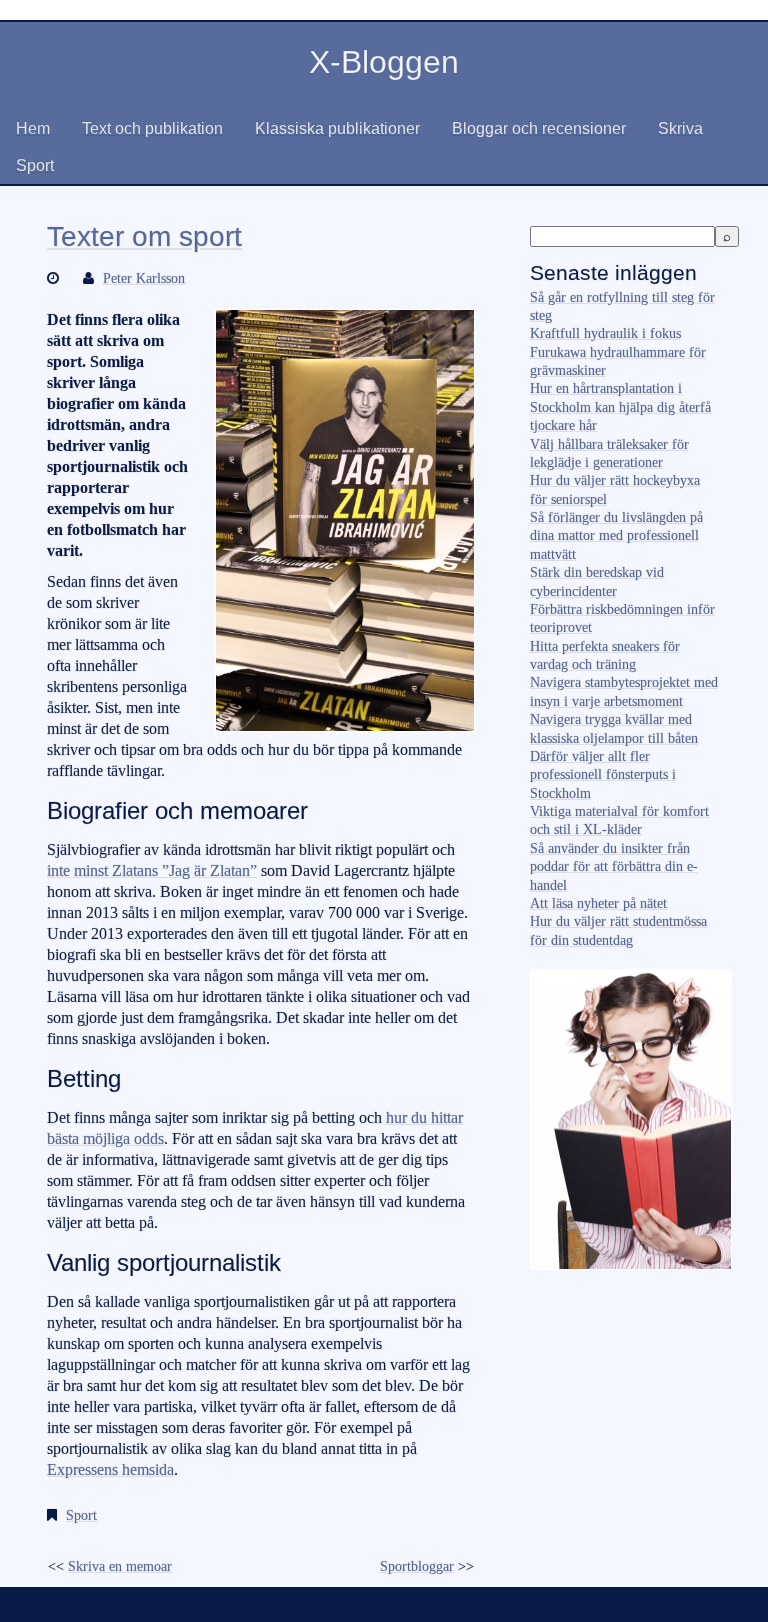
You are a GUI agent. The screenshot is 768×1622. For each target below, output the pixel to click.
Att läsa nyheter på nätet (598, 903)
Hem (33, 128)
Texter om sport (144, 236)
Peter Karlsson (144, 278)
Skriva (680, 128)
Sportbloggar (417, 1566)
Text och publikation (152, 128)
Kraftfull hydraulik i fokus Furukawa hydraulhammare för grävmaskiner (618, 352)
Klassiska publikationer (337, 128)
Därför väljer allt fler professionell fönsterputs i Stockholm (603, 775)
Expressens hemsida (110, 1469)
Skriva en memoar (120, 1566)
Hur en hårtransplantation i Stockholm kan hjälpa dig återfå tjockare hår (620, 407)
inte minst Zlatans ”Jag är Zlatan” (152, 870)
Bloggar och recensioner (539, 128)
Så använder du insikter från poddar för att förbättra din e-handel (614, 867)
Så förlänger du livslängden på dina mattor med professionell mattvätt (616, 536)
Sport (35, 165)
